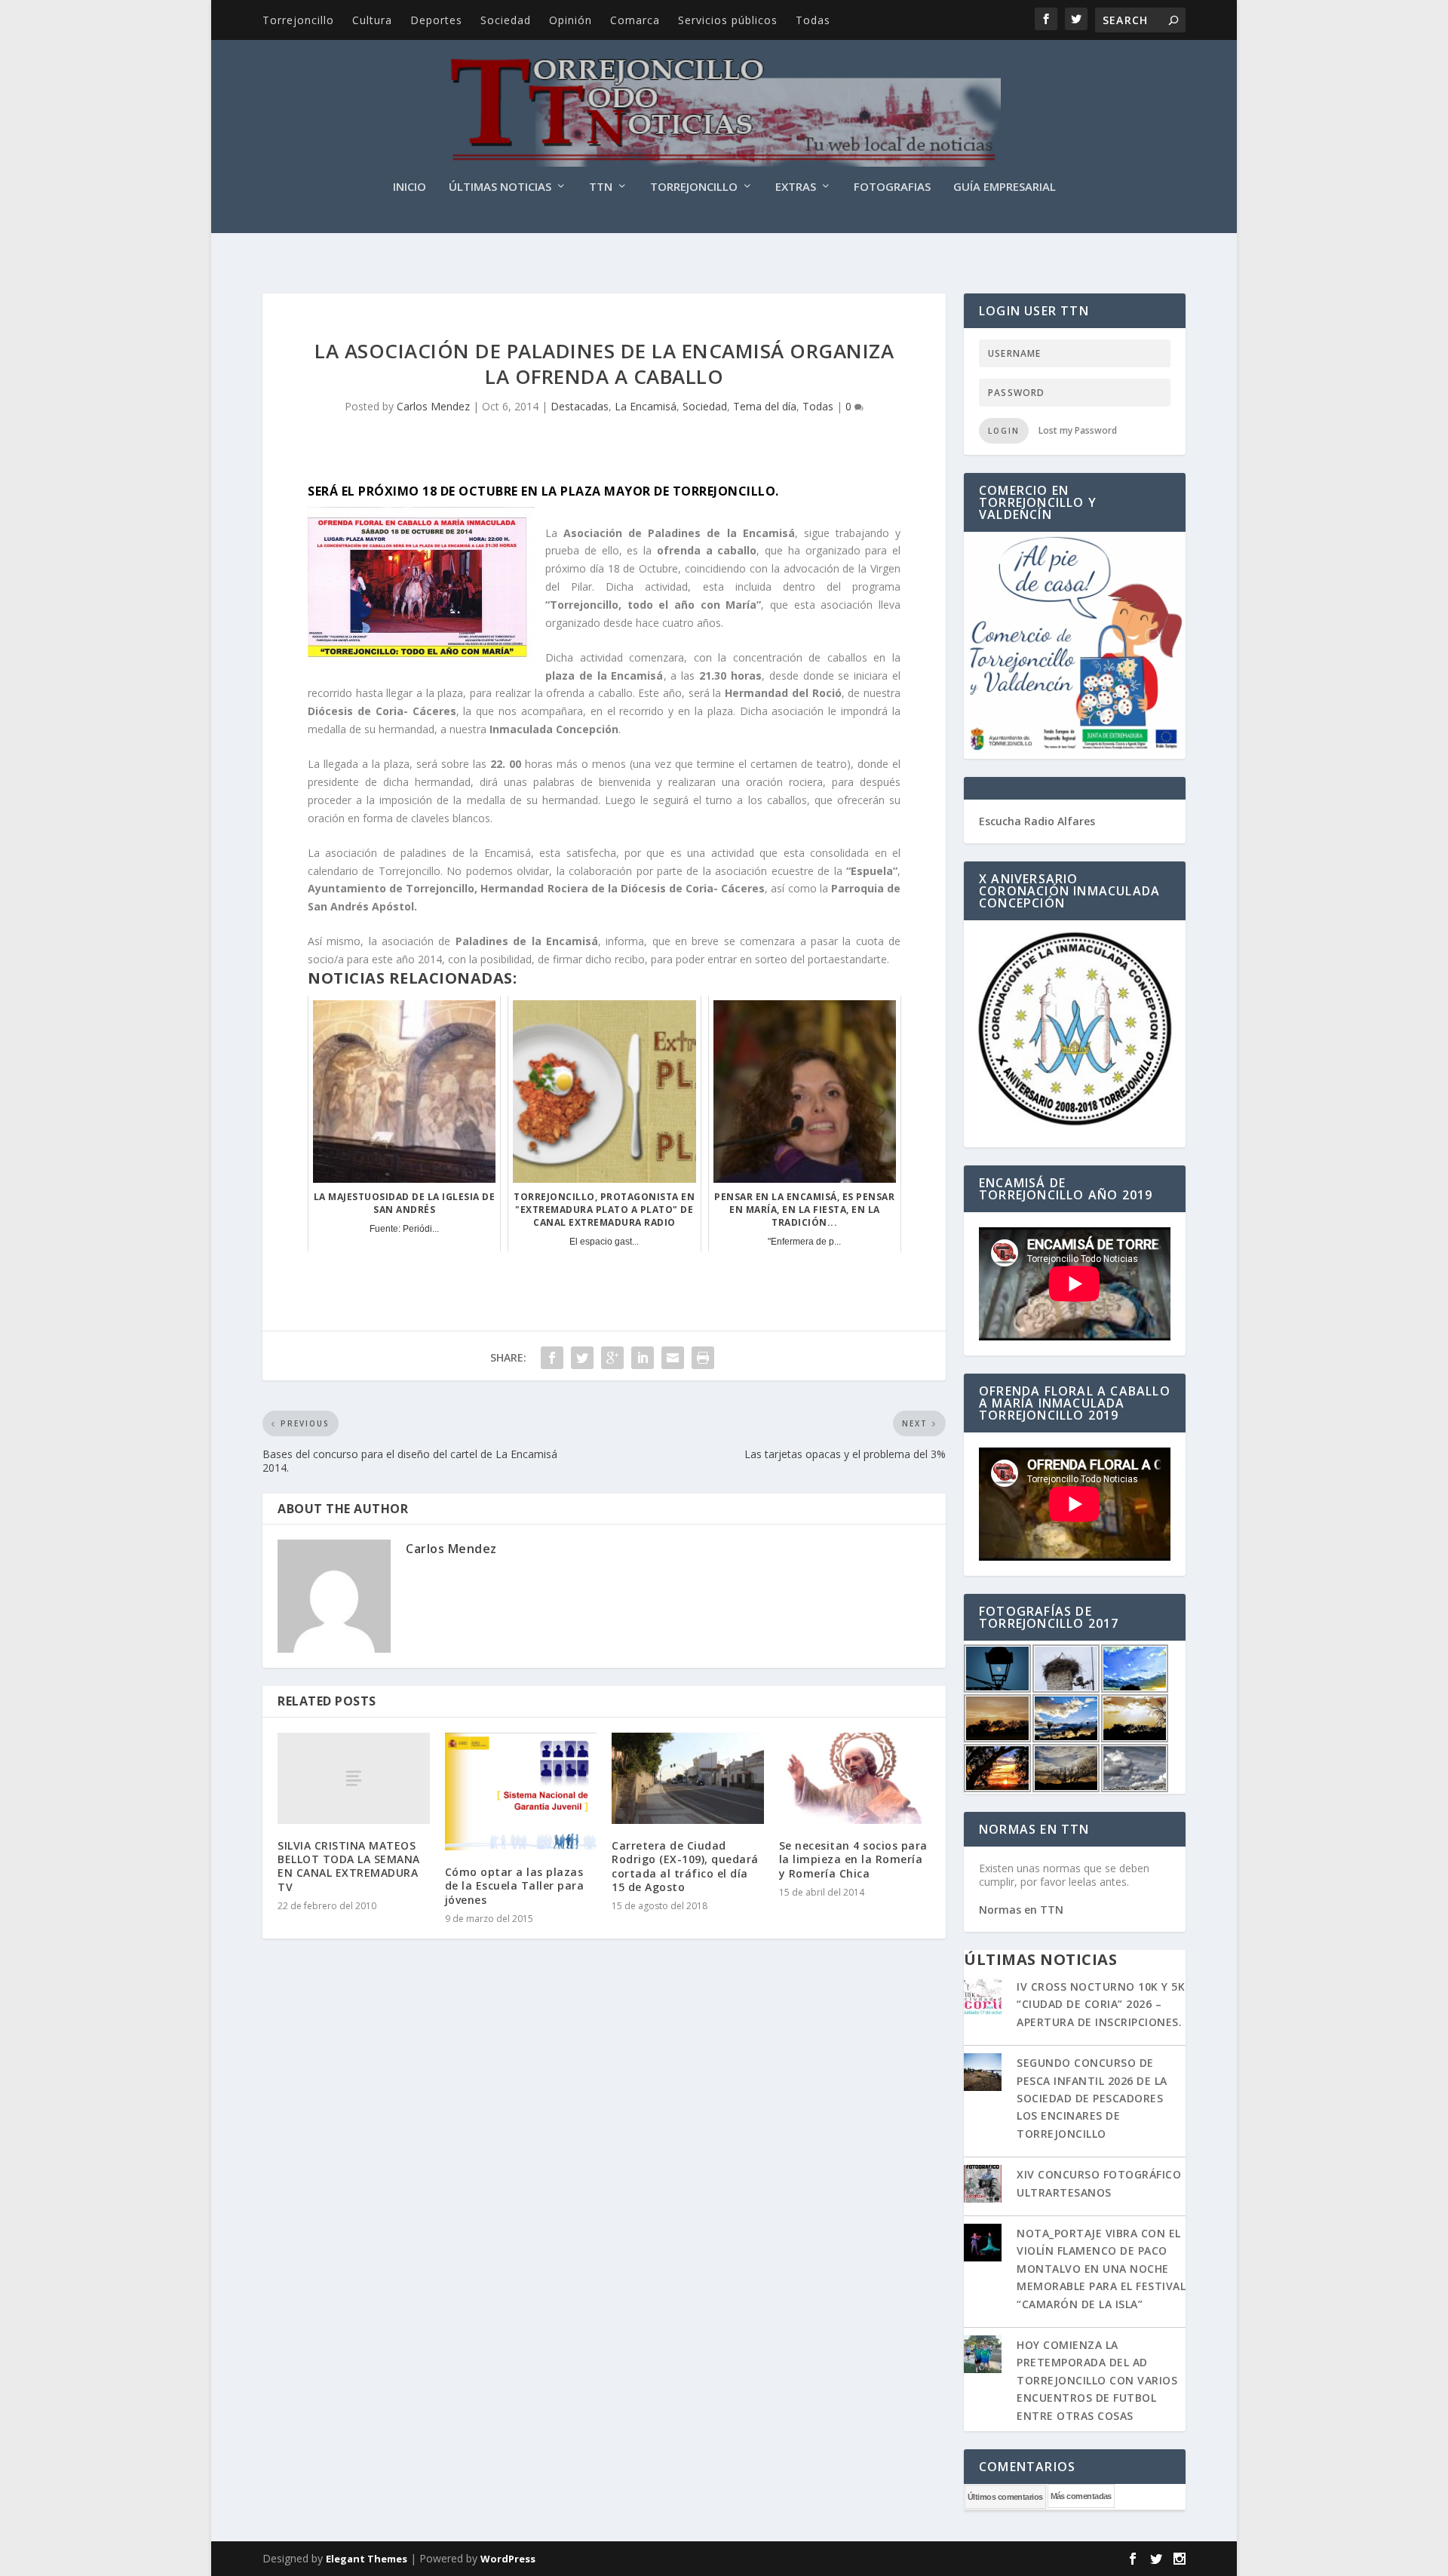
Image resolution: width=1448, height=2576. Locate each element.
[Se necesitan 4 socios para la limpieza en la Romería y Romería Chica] (855, 1778)
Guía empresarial (1005, 187)
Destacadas (580, 406)
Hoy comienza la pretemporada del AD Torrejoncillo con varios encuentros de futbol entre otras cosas (1097, 2380)
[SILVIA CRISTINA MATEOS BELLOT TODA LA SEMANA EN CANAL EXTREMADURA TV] (354, 1778)
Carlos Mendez (433, 406)
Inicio (410, 187)
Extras (796, 187)
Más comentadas (1081, 2496)
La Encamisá (646, 406)
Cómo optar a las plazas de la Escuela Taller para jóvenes (515, 1885)
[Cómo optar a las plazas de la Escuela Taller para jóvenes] (521, 1792)
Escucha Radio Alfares (1037, 821)
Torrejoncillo (298, 20)
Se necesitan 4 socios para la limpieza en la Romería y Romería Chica (853, 1859)
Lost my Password (1078, 430)
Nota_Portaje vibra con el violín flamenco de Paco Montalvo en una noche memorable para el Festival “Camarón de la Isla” (1101, 2269)
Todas (813, 20)
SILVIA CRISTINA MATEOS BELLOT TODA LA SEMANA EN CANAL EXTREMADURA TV (349, 1866)
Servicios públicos (728, 20)
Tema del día (765, 406)
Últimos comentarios (1005, 2497)
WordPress (508, 2559)
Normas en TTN (1021, 1910)
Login (1004, 431)
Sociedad (506, 20)
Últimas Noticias (500, 187)
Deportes (436, 20)
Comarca (635, 20)
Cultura (372, 20)
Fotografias (892, 187)
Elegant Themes (367, 2559)
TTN (601, 187)
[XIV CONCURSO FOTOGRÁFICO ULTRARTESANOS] (983, 2185)
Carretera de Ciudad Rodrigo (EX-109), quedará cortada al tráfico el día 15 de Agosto (685, 1866)
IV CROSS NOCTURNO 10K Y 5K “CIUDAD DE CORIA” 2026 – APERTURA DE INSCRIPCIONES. (1101, 2004)
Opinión (571, 20)
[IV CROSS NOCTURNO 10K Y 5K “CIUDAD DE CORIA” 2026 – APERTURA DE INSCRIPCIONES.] (983, 1997)
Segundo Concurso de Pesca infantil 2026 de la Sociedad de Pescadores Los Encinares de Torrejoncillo (1092, 2098)
